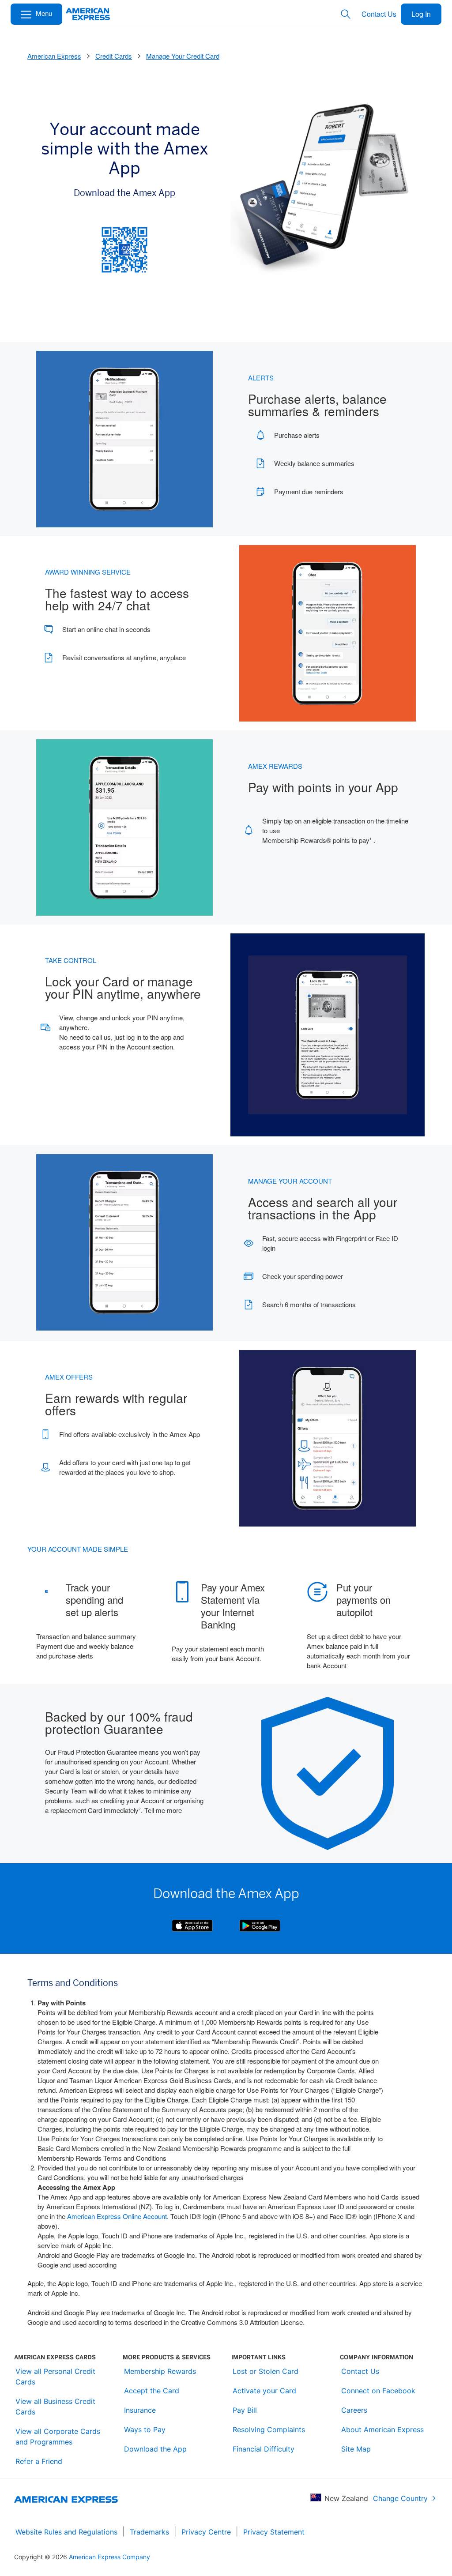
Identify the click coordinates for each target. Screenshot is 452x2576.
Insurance (140, 2410)
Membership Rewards (160, 2371)
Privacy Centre (206, 2532)
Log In (421, 14)
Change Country (400, 2498)
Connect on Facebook (378, 2391)
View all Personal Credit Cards (55, 2377)
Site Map (356, 2449)
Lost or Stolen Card (266, 2371)
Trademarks (149, 2532)
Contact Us (379, 14)
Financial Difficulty (264, 2449)
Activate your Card (264, 2391)
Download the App (155, 2449)
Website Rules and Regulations (66, 2532)
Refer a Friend (39, 2461)
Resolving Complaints (269, 2429)
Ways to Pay (145, 2429)
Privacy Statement (274, 2532)
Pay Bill (245, 2410)
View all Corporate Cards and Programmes (58, 2437)
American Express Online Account (117, 2216)
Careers (354, 2410)
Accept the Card (152, 2391)
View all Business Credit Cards (55, 2407)
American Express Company (109, 2557)
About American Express (382, 2429)
